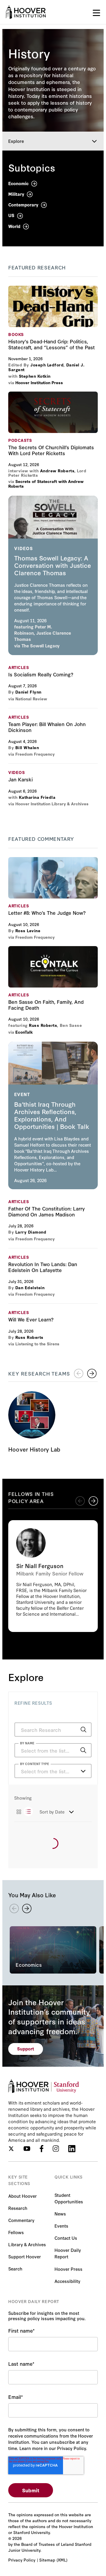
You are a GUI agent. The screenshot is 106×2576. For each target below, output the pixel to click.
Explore (16, 141)
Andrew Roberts (57, 471)
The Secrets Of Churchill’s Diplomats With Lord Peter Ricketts (53, 412)
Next (92, 1373)
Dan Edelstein (30, 1287)
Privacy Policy (22, 2560)
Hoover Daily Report (68, 2253)
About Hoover (23, 2196)
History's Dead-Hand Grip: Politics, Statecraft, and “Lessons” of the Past (53, 306)
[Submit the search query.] (83, 1730)
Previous (80, 1501)
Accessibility (67, 2281)
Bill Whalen (27, 747)
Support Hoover (25, 2256)
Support (26, 2049)
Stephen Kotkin (35, 376)
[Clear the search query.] (74, 1751)
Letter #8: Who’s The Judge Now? (53, 878)
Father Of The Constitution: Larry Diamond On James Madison (47, 1211)
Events (61, 2226)
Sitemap (47, 2560)
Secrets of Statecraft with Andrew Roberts (46, 484)
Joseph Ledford (47, 365)
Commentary (21, 2220)
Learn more (53, 1576)
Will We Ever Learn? (31, 1319)
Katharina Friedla (37, 797)
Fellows (16, 2232)
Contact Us (66, 2238)
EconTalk (24, 1032)
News (60, 2214)
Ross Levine (28, 930)
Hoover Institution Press (39, 382)
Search (15, 2269)
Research (18, 2208)
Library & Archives (27, 2244)
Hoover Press (68, 2269)
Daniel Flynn (28, 692)
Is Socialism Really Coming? (41, 674)
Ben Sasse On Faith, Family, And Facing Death (53, 967)
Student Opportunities (69, 2198)
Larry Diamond (31, 1232)
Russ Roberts (43, 1025)
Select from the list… (45, 1771)
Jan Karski (20, 779)
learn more (53, 575)
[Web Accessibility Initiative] (26, 12)
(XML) (62, 2560)
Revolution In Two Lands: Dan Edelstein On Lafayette (43, 1267)
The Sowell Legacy (41, 645)
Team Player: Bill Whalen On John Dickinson (47, 727)
